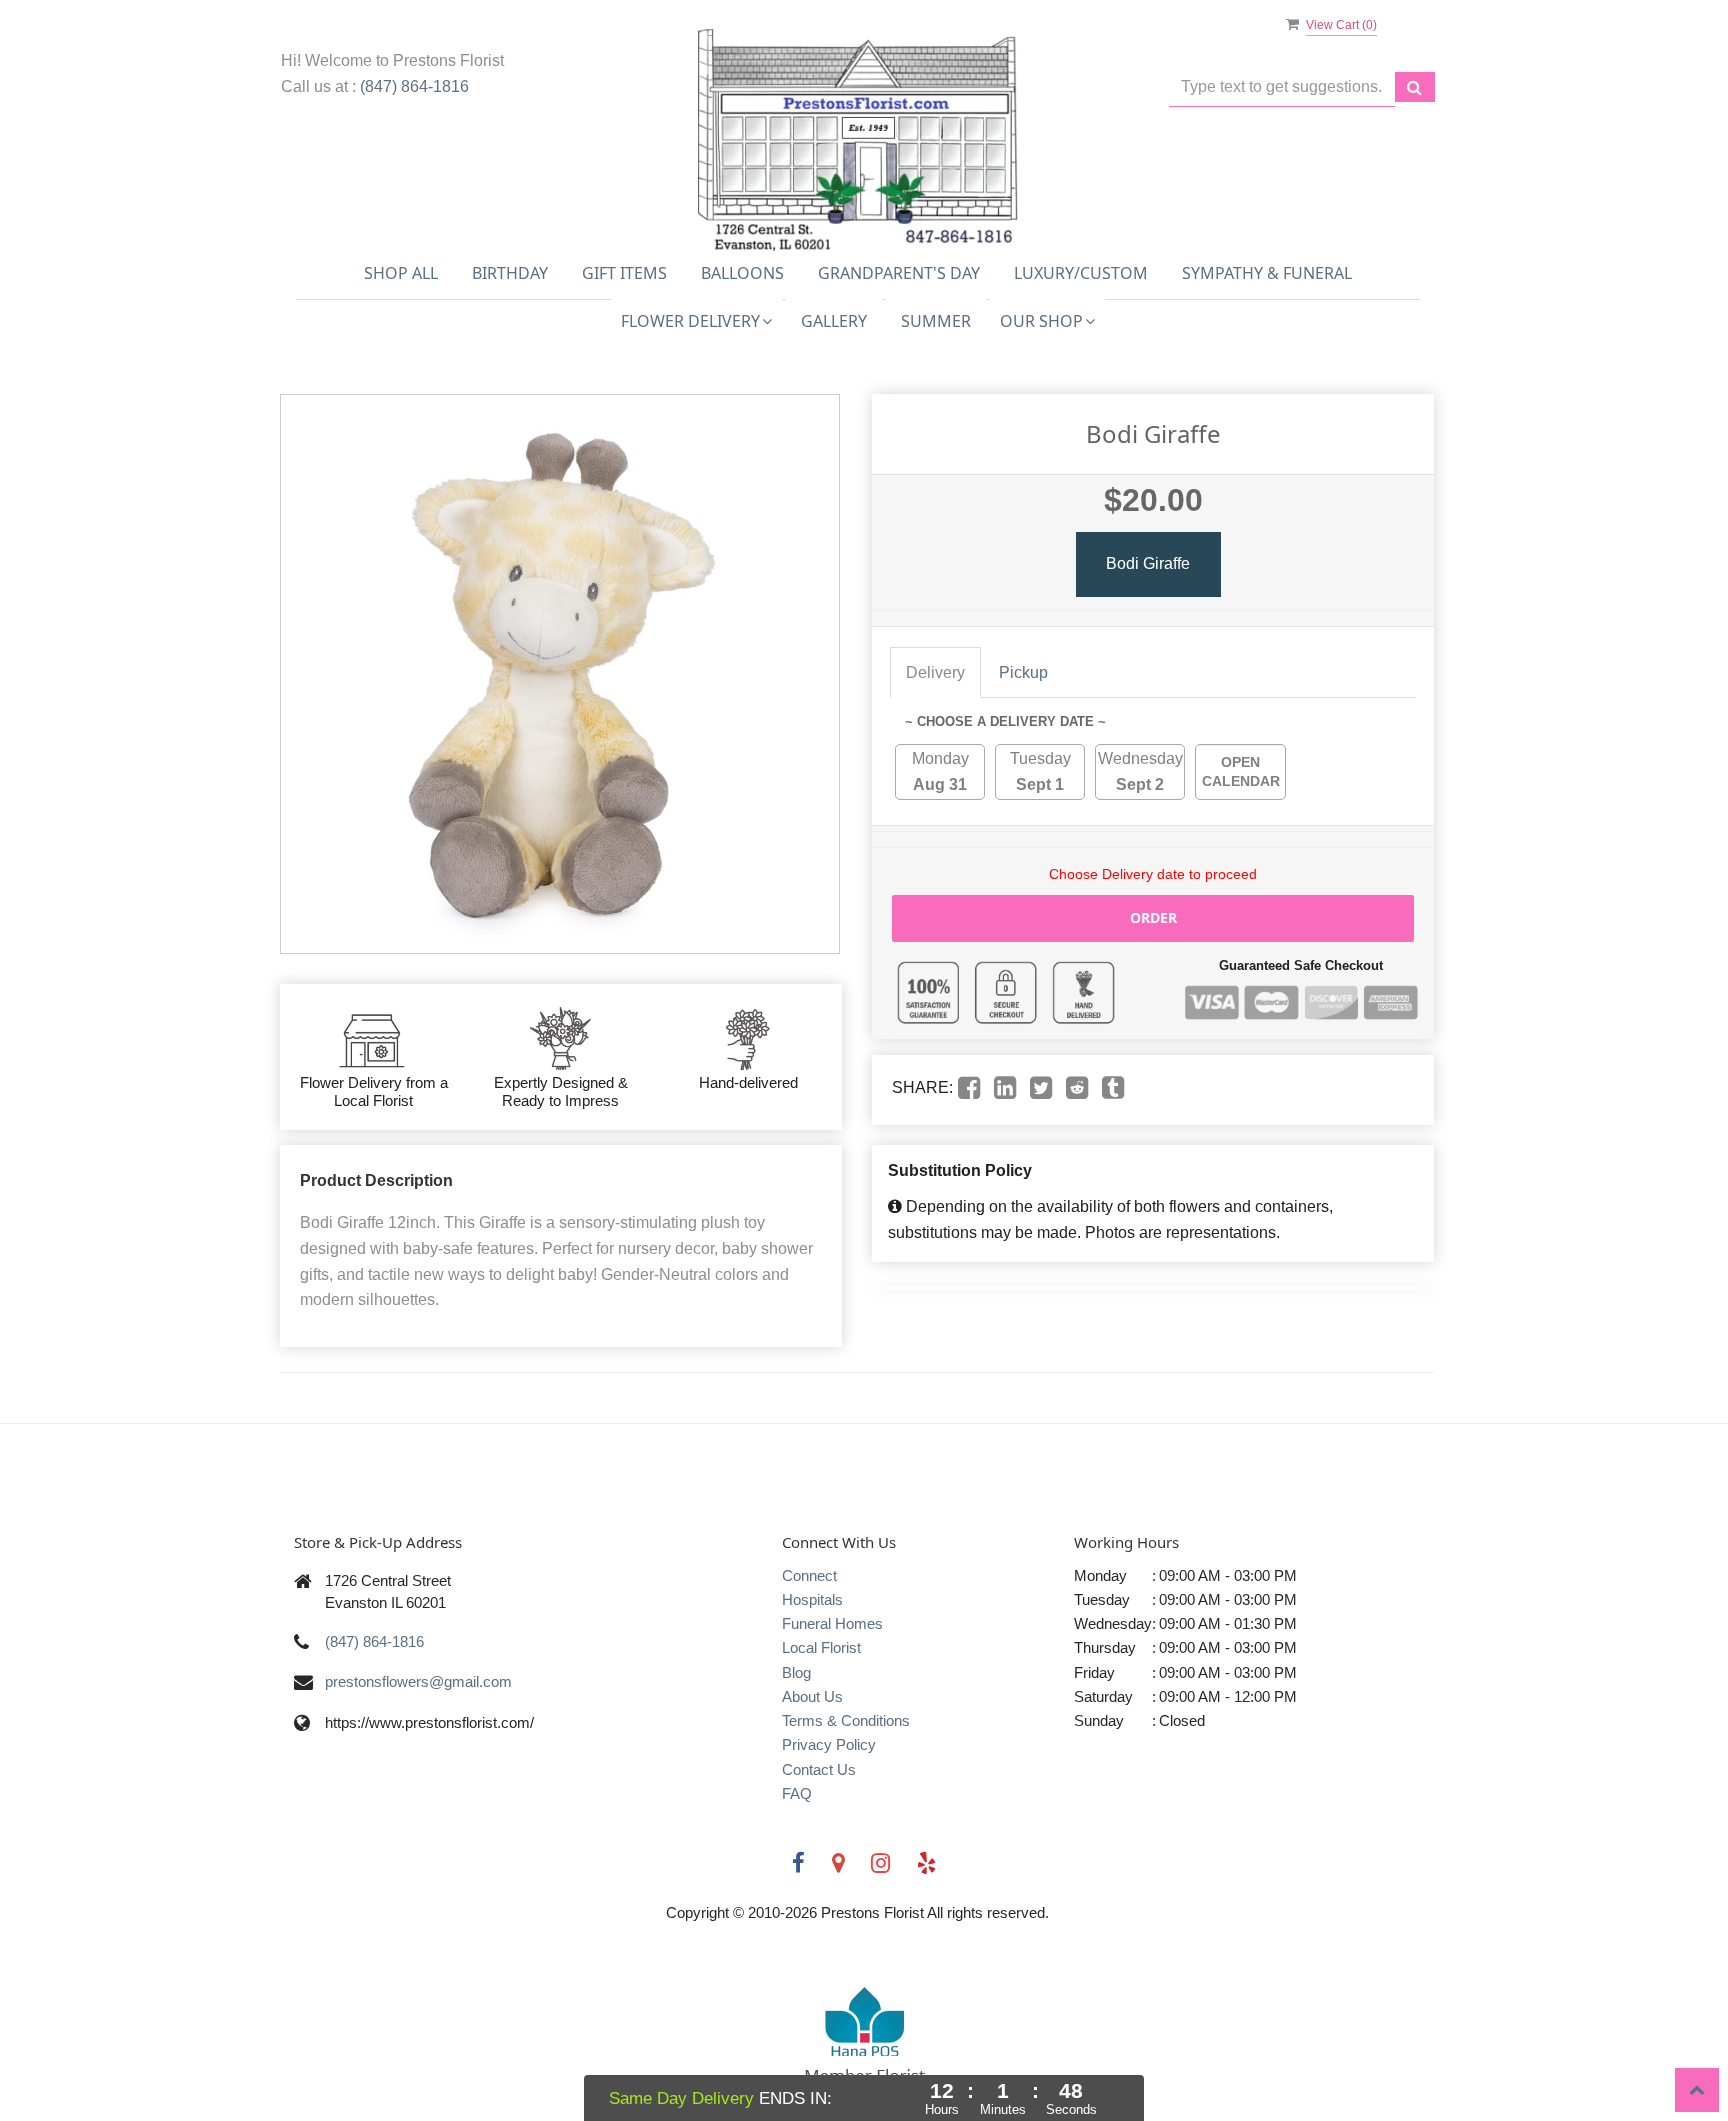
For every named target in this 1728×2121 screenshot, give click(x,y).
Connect (809, 1575)
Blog (796, 1672)
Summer (936, 321)
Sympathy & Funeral (1267, 273)
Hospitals (812, 1599)
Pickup (1023, 672)
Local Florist (821, 1647)
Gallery (834, 321)
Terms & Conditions (846, 1720)
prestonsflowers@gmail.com (418, 1681)
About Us (812, 1696)
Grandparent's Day (899, 273)
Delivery (935, 672)
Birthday (510, 273)
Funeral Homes (832, 1623)
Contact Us (819, 1769)
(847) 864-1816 (414, 86)
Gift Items (624, 273)
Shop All (401, 273)
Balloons (742, 273)
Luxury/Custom (1081, 273)
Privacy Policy (829, 1744)
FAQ (797, 1793)
